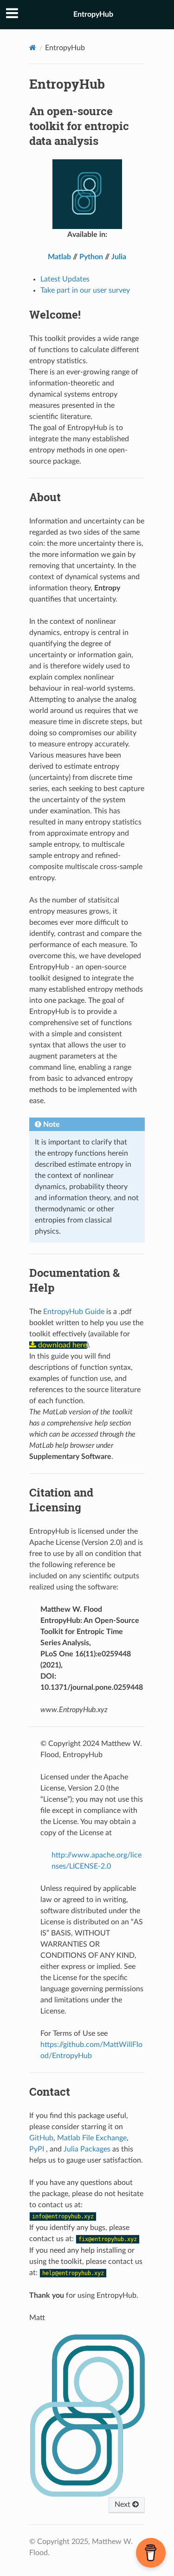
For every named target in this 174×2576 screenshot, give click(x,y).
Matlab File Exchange (92, 2138)
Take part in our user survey (85, 290)
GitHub (41, 2138)
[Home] (33, 48)
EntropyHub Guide (74, 1312)
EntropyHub (93, 14)
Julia (119, 257)
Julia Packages (87, 2149)
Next (123, 2504)
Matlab (59, 257)
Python (91, 257)
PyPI (37, 2149)
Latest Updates (65, 279)
